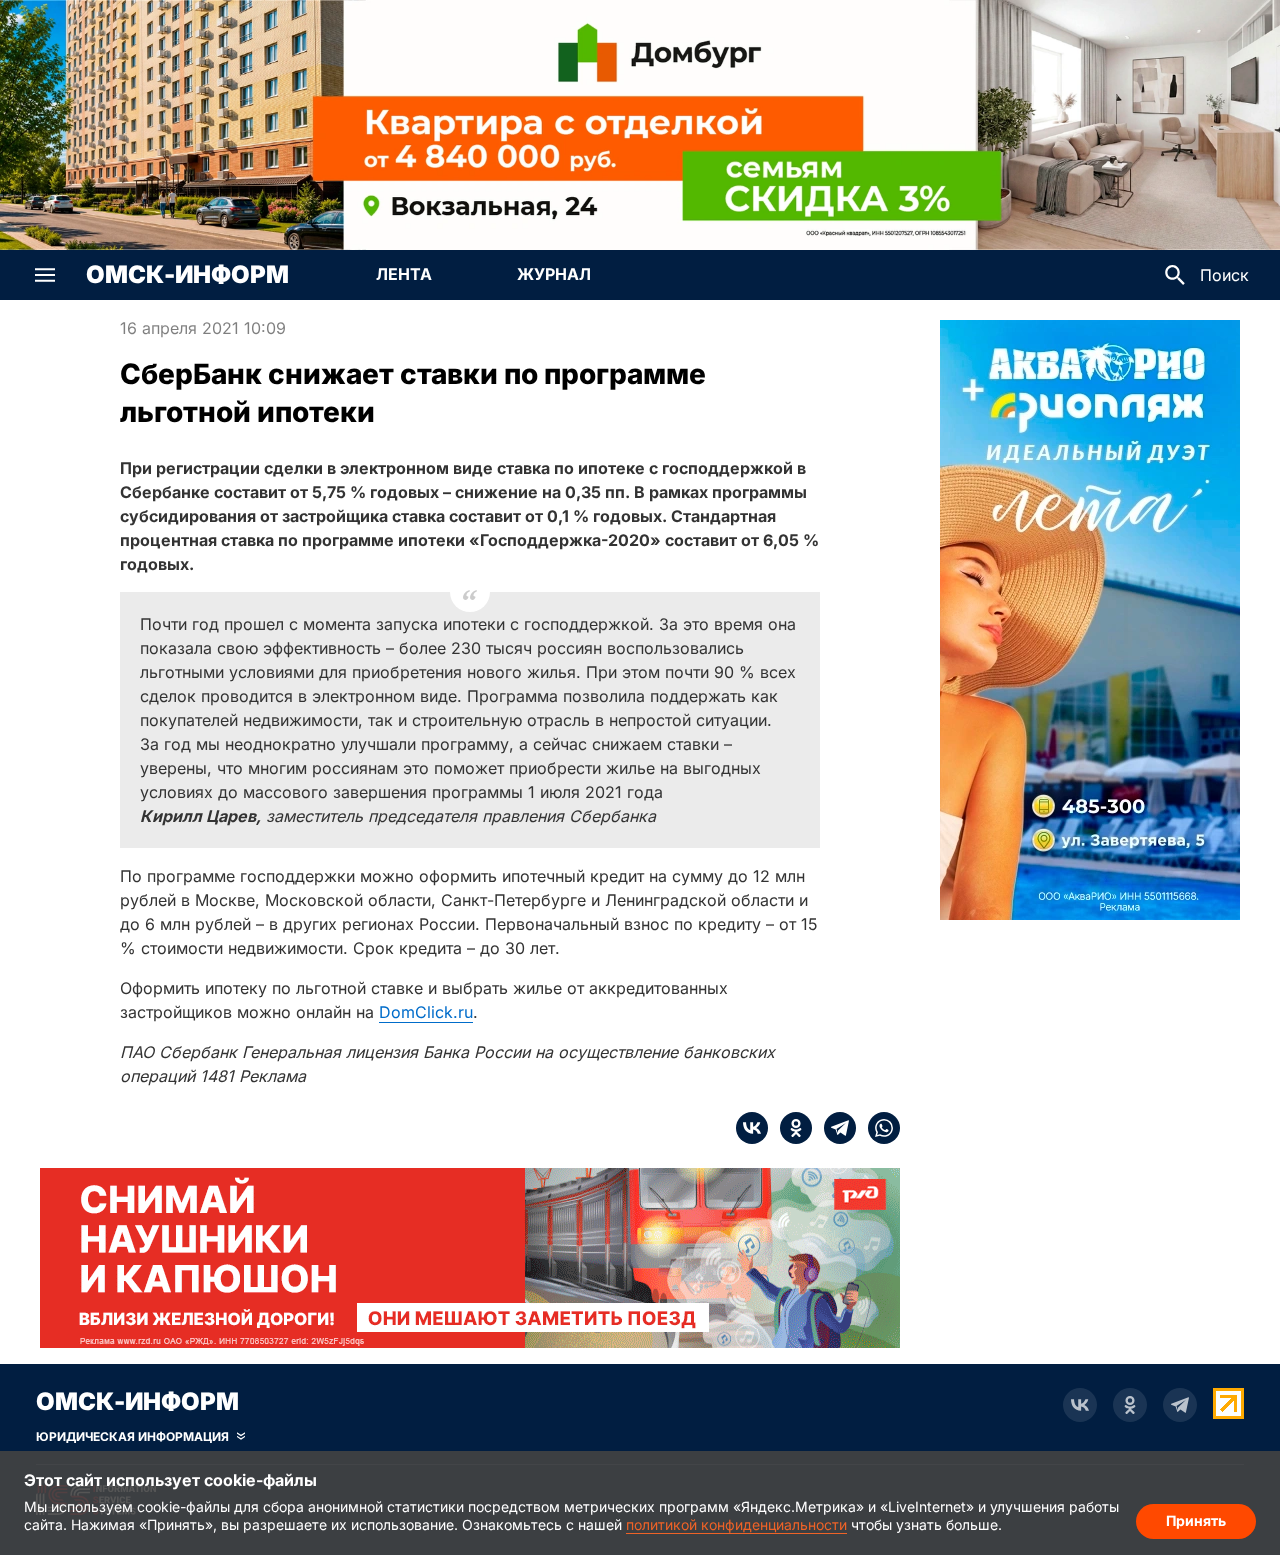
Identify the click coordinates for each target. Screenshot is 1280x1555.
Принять (1196, 1520)
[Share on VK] (752, 1128)
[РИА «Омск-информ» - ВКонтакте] (1080, 1405)
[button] (45, 275)
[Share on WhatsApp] (878, 1128)
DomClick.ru (426, 1012)
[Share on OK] (790, 1128)
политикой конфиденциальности (736, 1524)
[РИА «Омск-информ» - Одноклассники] (1130, 1405)
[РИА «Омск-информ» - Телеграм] (1180, 1405)
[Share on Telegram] (834, 1128)
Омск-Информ (187, 275)
